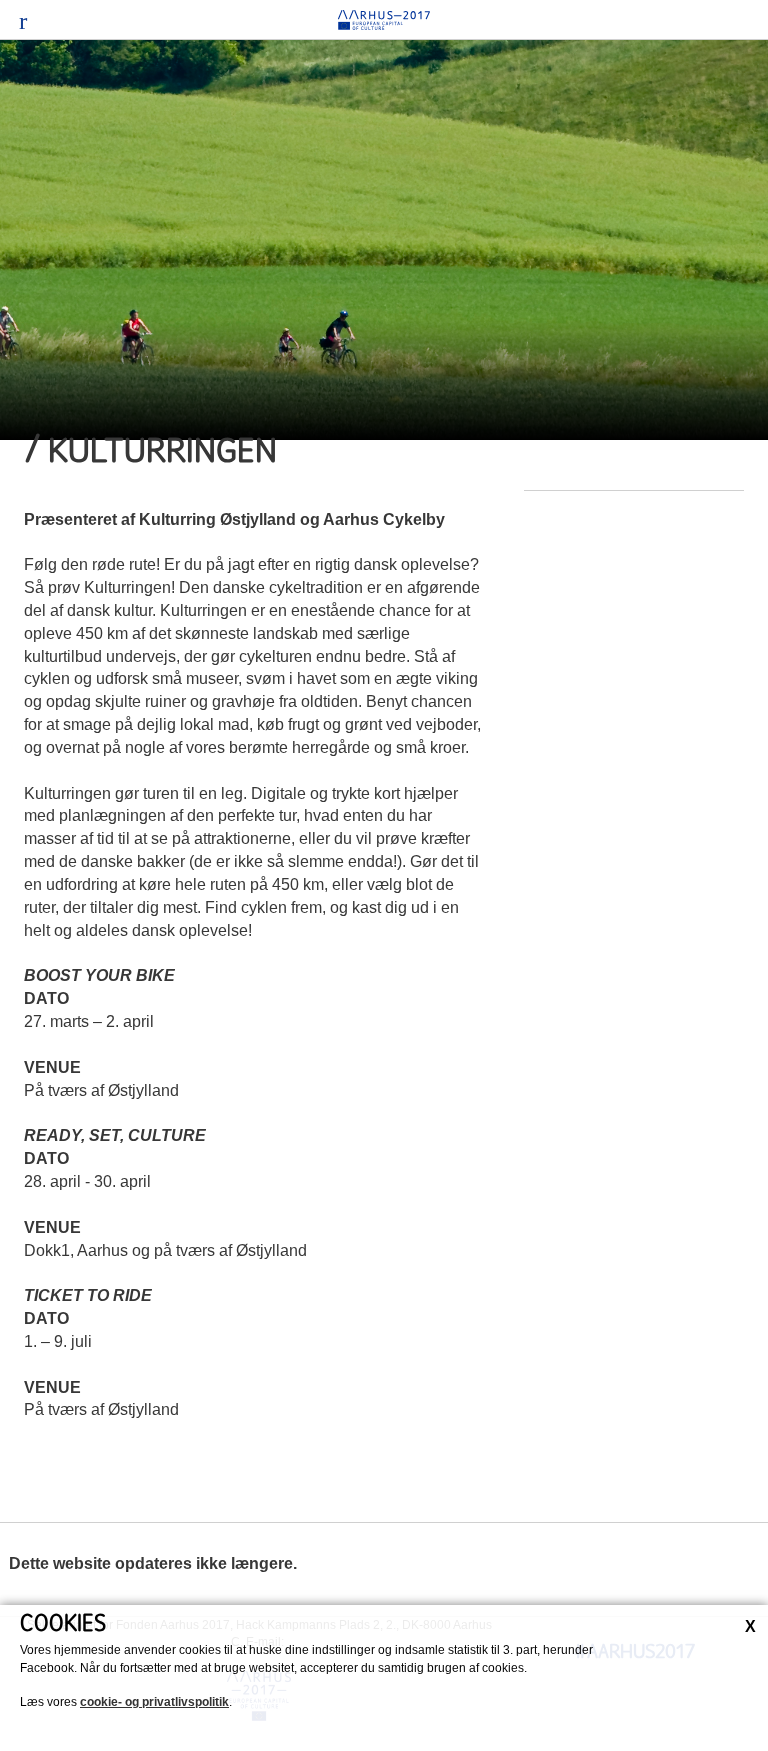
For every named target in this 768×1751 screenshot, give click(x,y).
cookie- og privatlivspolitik (154, 1702)
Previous (30, 245)
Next (738, 245)
